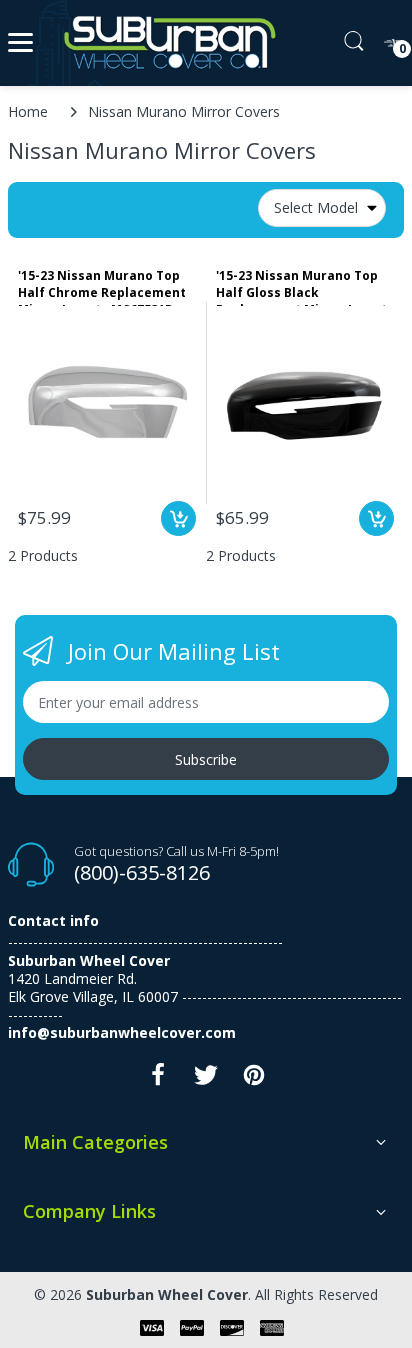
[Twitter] (206, 1080)
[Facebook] (158, 1080)
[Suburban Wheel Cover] (165, 43)
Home (28, 111)
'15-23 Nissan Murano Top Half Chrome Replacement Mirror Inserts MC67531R (102, 287)
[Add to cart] (178, 518)
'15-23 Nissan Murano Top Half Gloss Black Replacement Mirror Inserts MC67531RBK (305, 287)
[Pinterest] (254, 1080)
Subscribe (206, 759)
